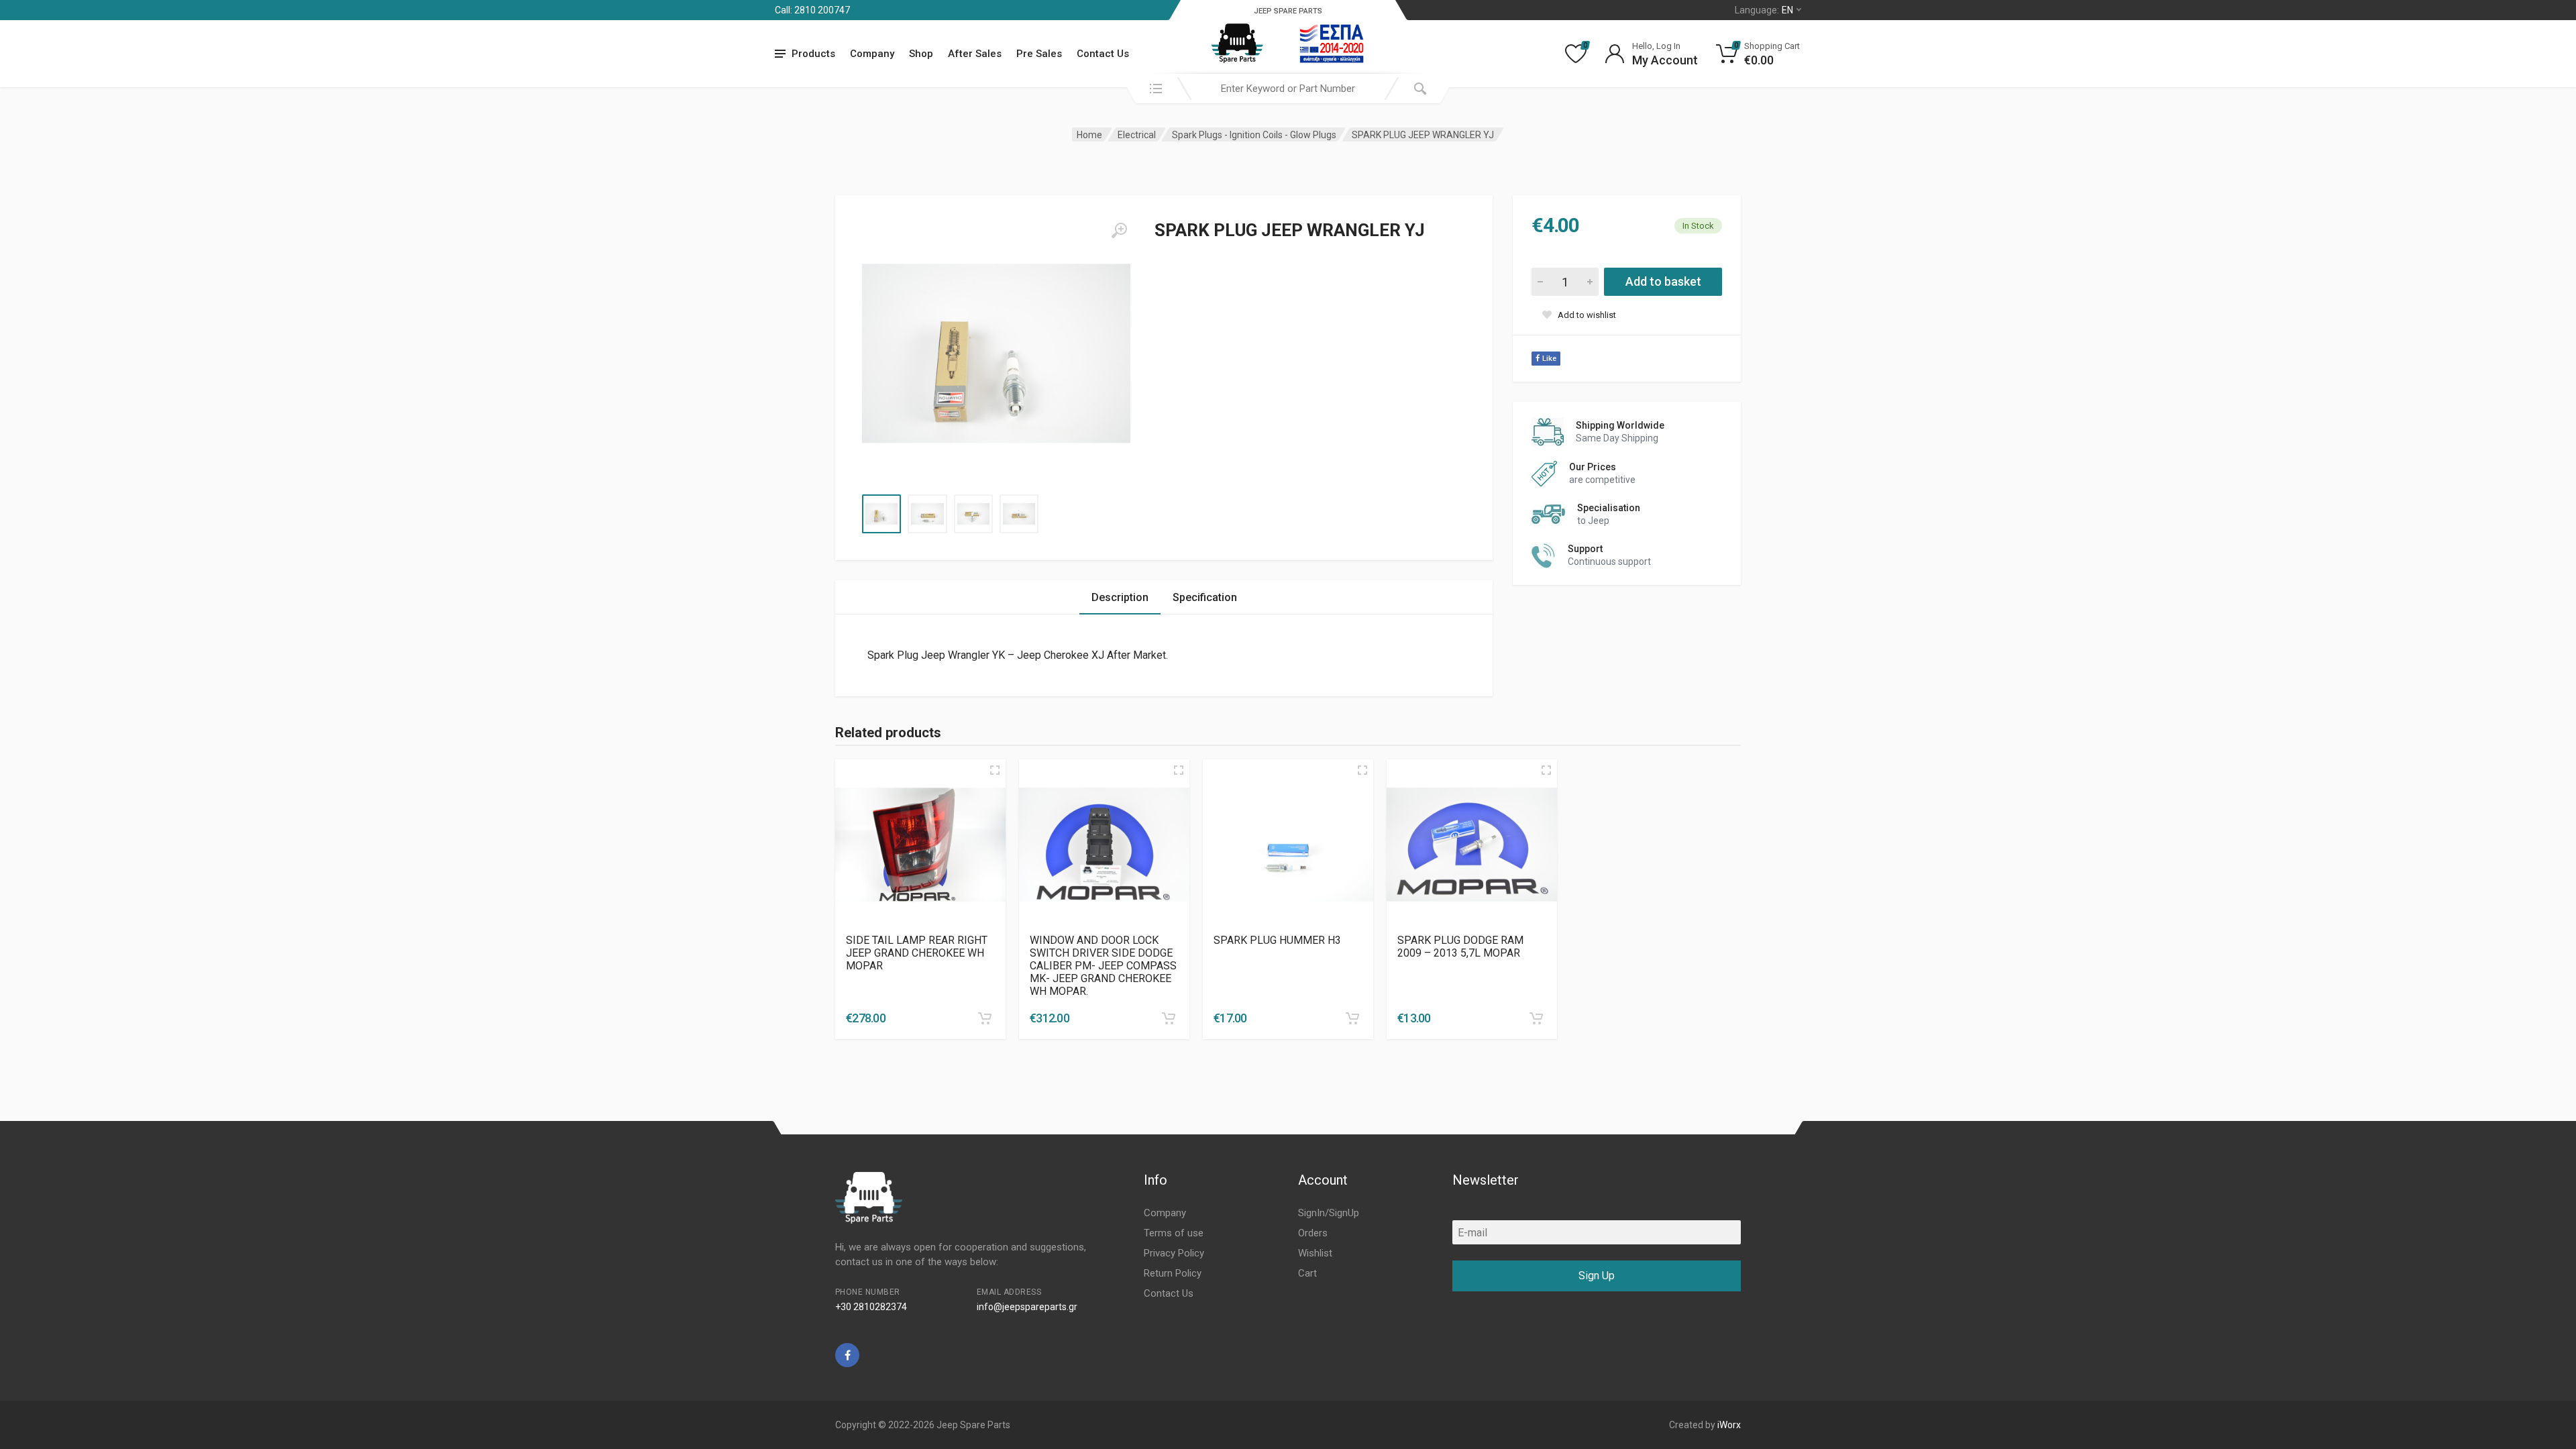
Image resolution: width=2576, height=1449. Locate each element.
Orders (1313, 1233)
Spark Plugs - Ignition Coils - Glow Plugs (1254, 135)
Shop (921, 54)
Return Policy (1173, 1273)
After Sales (975, 54)
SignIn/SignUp (1329, 1213)
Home (1089, 135)
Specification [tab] (1205, 597)
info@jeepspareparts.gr (1027, 1307)
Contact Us (1103, 54)
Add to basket (1663, 281)
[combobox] (1288, 89)
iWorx (1729, 1425)
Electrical (1137, 135)
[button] (985, 1018)
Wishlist (1315, 1253)
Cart (1307, 1273)
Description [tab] (1120, 597)
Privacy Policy (1174, 1253)
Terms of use (1174, 1233)
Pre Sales (1039, 54)
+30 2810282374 (871, 1307)
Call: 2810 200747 (812, 10)
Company (872, 54)
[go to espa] (1332, 44)
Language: (1764, 10)
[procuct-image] (920, 845)
